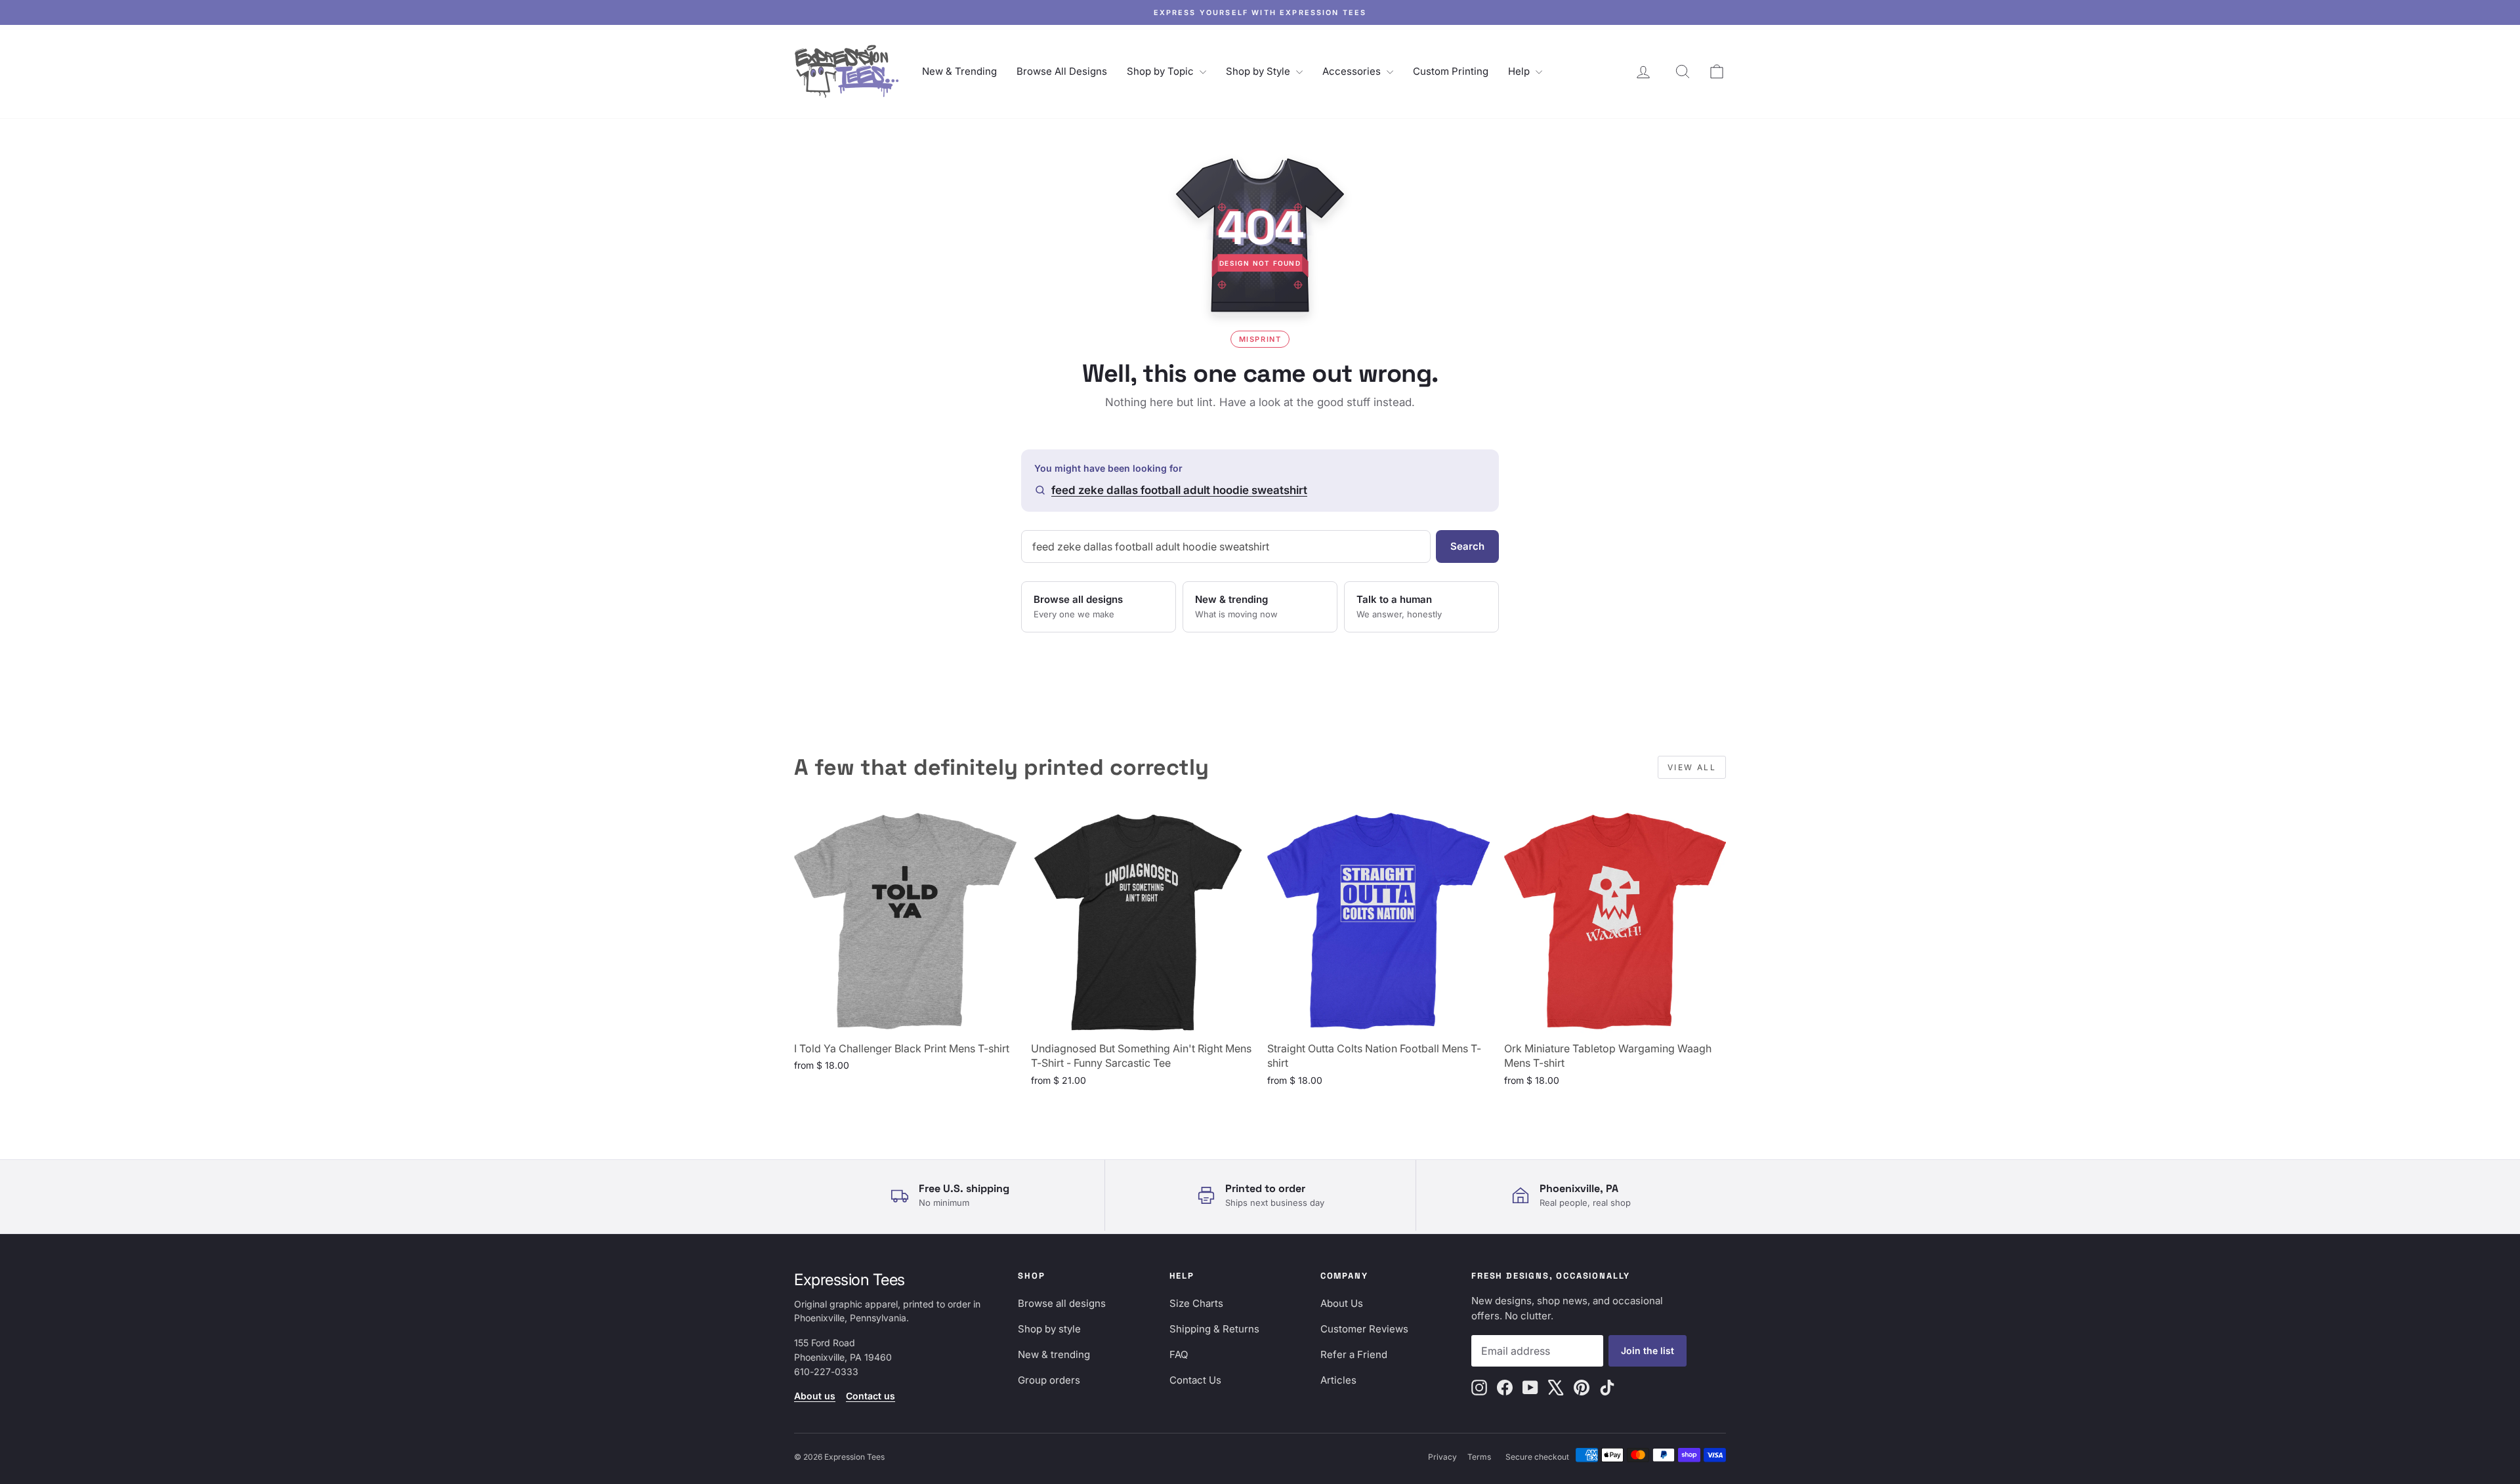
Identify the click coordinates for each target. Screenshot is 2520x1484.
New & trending (1054, 1354)
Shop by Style (1259, 71)
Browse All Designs (1062, 71)
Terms (1479, 1457)
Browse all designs (1062, 1303)
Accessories (1353, 71)
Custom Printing (1451, 71)
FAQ (1179, 1354)
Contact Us (1195, 1380)
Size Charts (1196, 1303)
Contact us (871, 1396)
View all (1692, 767)
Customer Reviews (1364, 1329)
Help (1520, 71)
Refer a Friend (1354, 1354)
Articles (1338, 1380)
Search (1467, 546)
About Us (1342, 1303)
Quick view (905, 1019)
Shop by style (1049, 1329)
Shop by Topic (1162, 71)
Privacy (1442, 1457)
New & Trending (959, 71)
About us (815, 1396)
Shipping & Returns (1214, 1329)
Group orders (1049, 1380)
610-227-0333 (826, 1371)
